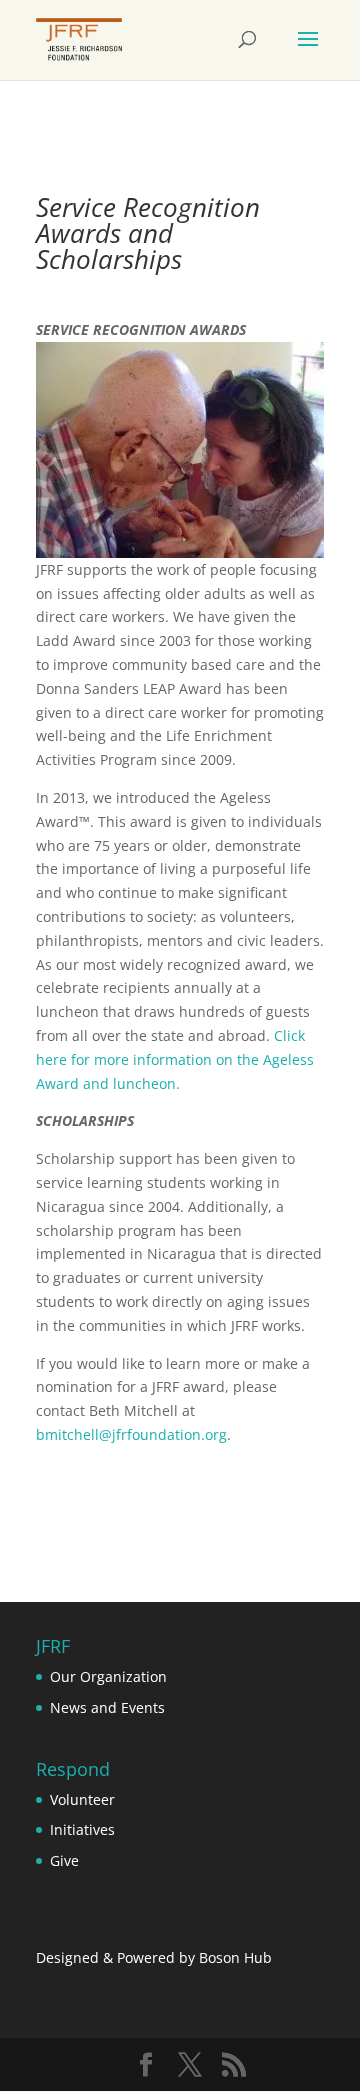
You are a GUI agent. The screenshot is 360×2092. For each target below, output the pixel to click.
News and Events (107, 1707)
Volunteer (82, 1799)
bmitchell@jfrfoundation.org (131, 1434)
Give (64, 1860)
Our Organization (108, 1676)
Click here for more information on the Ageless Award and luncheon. (175, 1059)
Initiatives (82, 1829)
